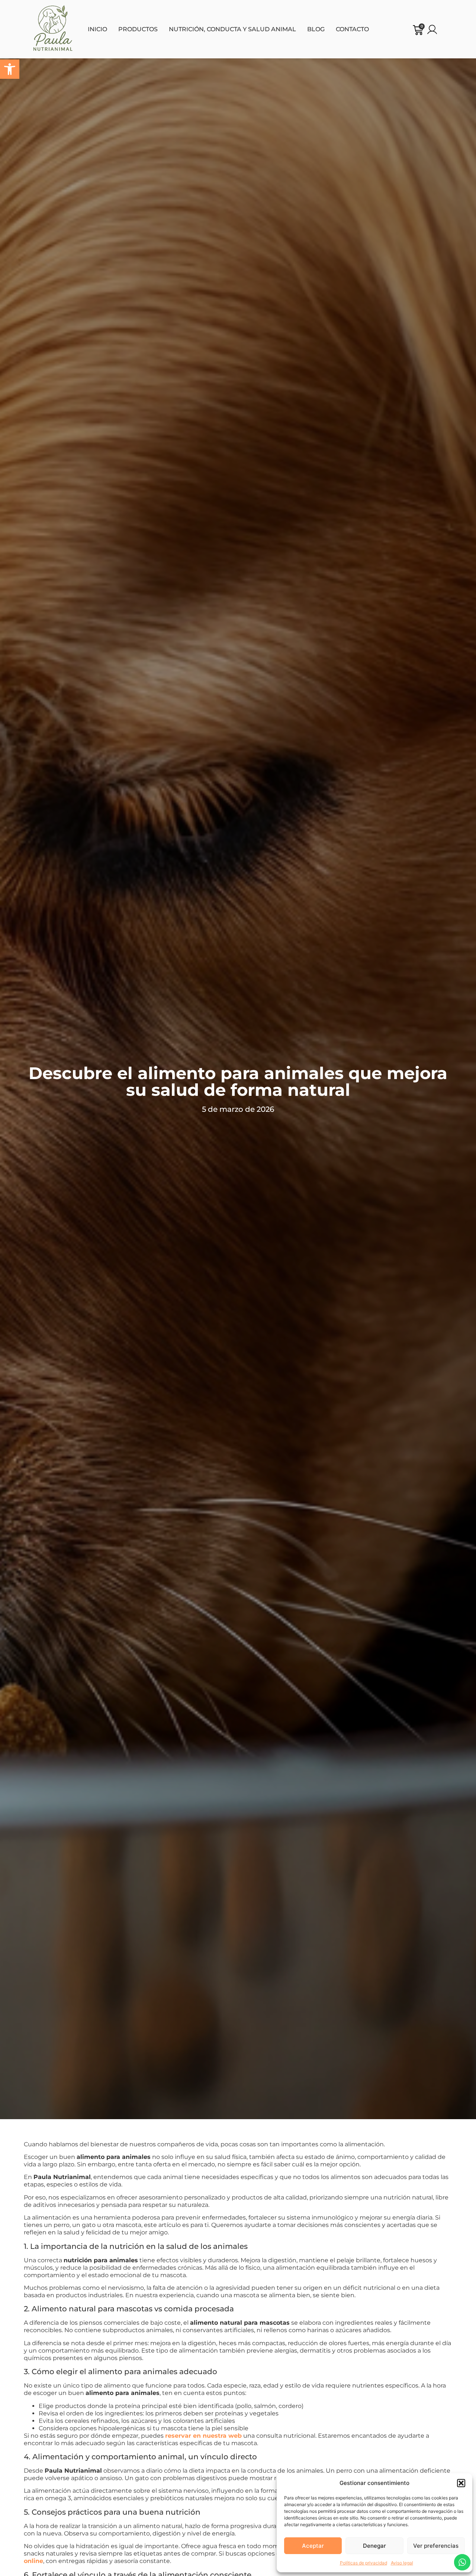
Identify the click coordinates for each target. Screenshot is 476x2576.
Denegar (374, 2546)
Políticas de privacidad (364, 2563)
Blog (316, 29)
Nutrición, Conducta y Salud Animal (232, 29)
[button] (10, 69)
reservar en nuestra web (203, 2436)
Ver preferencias (436, 2546)
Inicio (97, 29)
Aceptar (313, 2546)
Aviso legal (402, 2563)
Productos (138, 29)
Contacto (352, 29)
